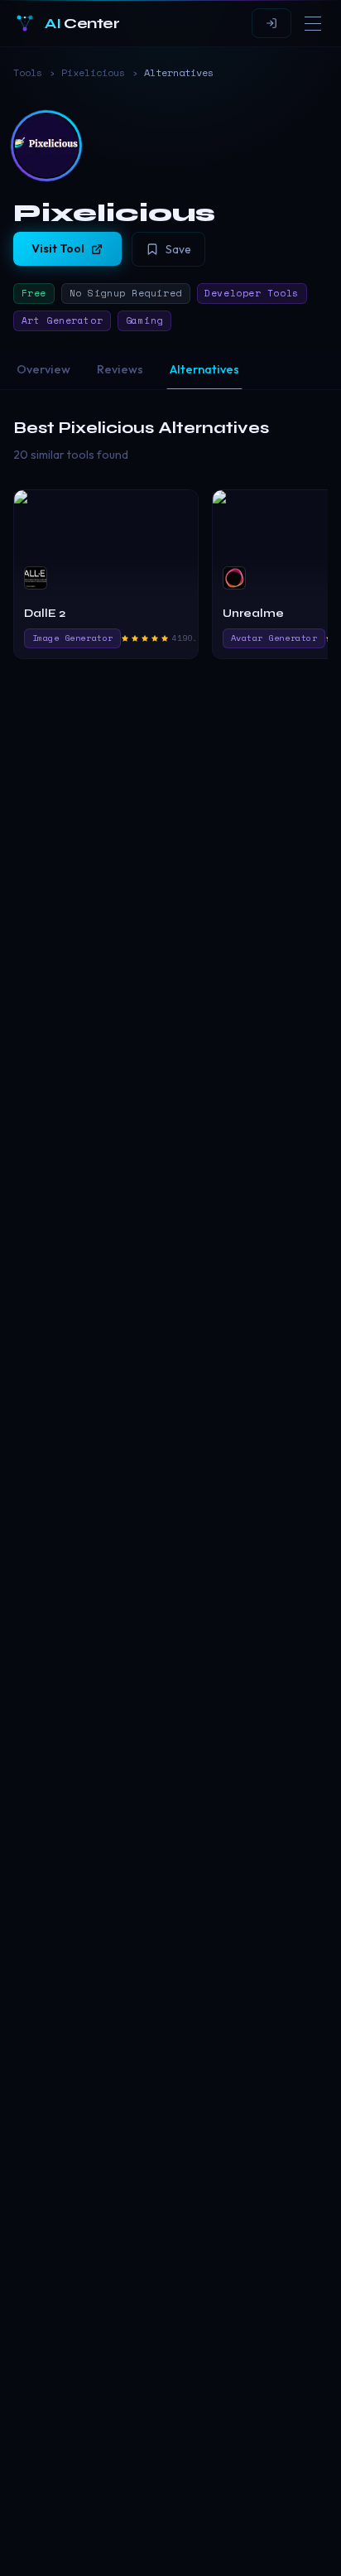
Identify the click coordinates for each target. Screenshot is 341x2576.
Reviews (120, 369)
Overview (43, 369)
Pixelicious (93, 73)
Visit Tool (58, 248)
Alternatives (204, 369)
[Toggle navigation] (313, 23)
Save (178, 249)
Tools (28, 73)
